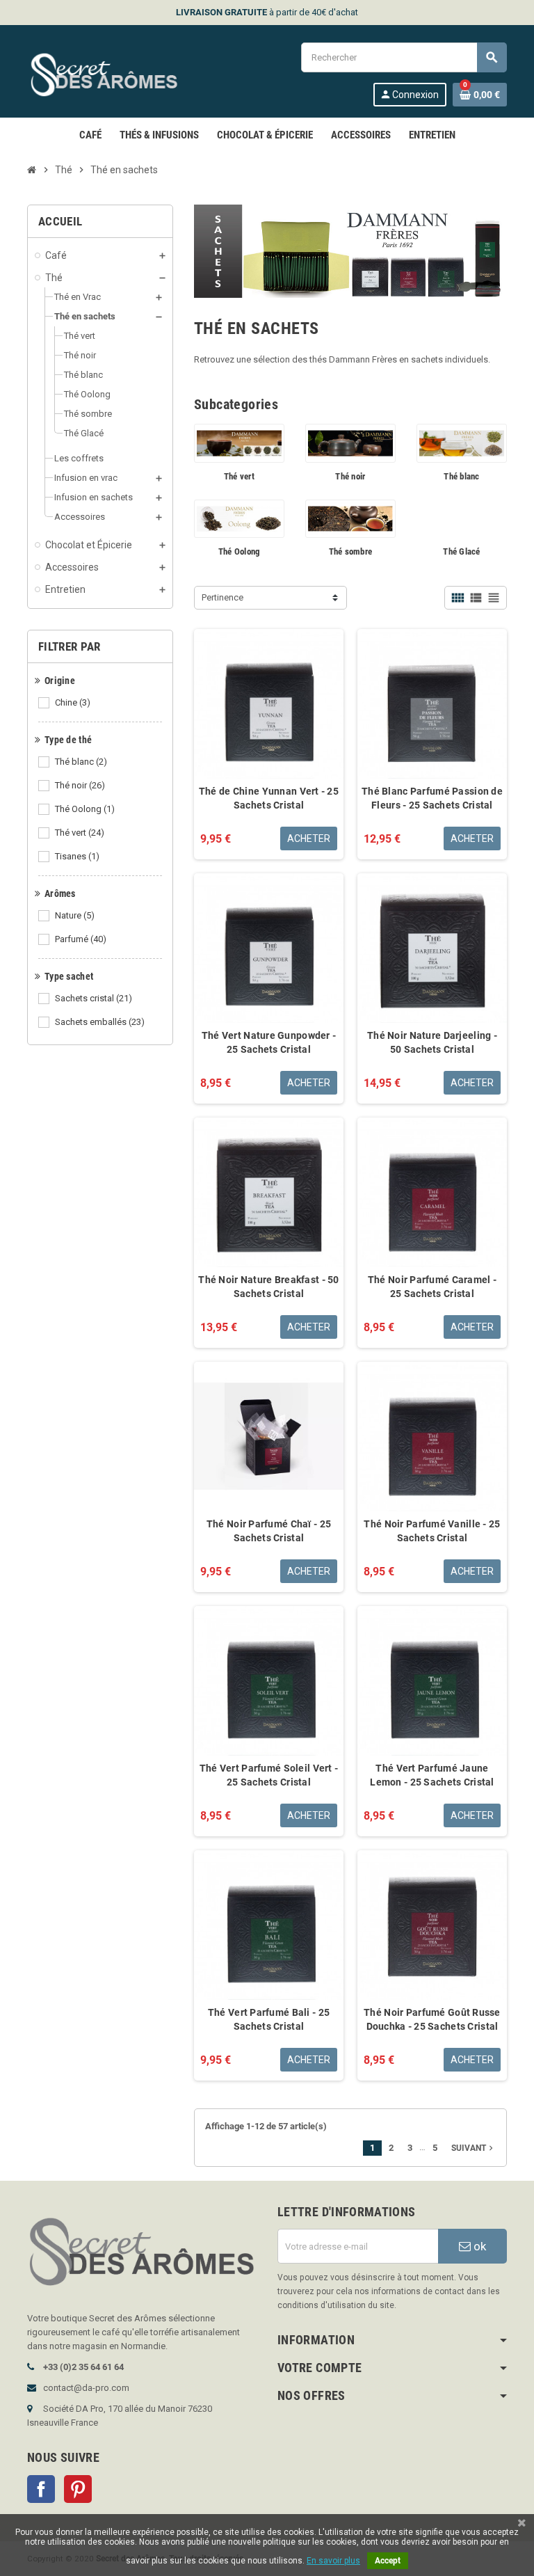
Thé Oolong (85, 809)
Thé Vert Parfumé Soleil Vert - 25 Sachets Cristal (269, 1775)
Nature (75, 915)
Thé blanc (81, 762)
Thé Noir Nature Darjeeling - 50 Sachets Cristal (432, 1042)
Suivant (474, 2148)
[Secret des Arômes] (117, 73)
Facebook (41, 2489)
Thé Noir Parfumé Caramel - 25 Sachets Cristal (432, 1287)
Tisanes (77, 856)
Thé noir (80, 785)
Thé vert (80, 833)
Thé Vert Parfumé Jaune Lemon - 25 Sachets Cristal (432, 1775)
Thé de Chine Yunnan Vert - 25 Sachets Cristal (269, 798)
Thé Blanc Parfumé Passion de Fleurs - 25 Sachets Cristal (432, 798)
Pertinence (222, 597)
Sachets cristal (94, 998)
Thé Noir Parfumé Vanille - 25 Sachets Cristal (432, 1531)
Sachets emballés (100, 1022)
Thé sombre (351, 551)
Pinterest (78, 2489)
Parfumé (81, 939)
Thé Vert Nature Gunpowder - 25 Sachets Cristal (269, 1042)
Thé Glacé (461, 551)
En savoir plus (333, 2561)
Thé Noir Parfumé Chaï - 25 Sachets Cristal (269, 1531)
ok (478, 2246)
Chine (73, 702)
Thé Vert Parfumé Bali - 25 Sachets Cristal (269, 2019)
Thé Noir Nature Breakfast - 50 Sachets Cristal (268, 1287)
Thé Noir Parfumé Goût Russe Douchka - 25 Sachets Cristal (432, 2019)
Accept (388, 2561)
